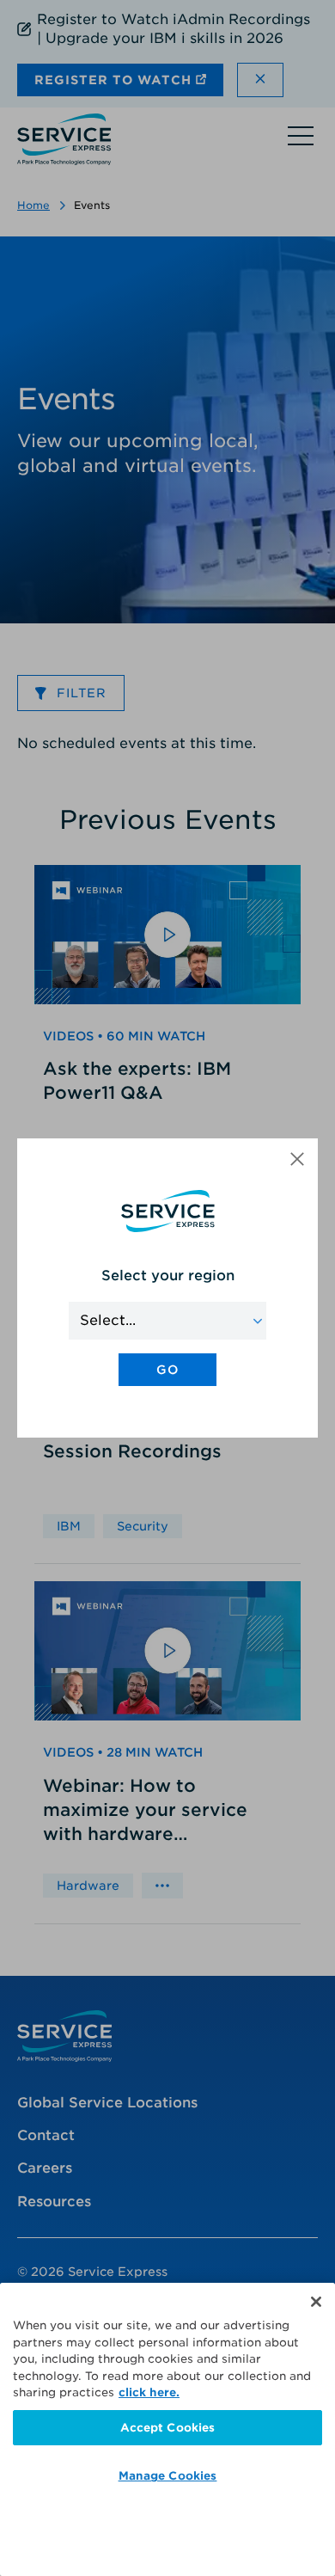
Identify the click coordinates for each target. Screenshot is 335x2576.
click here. (149, 2392)
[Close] (316, 2302)
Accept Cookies (168, 2428)
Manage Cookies (168, 2476)
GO (167, 1370)
